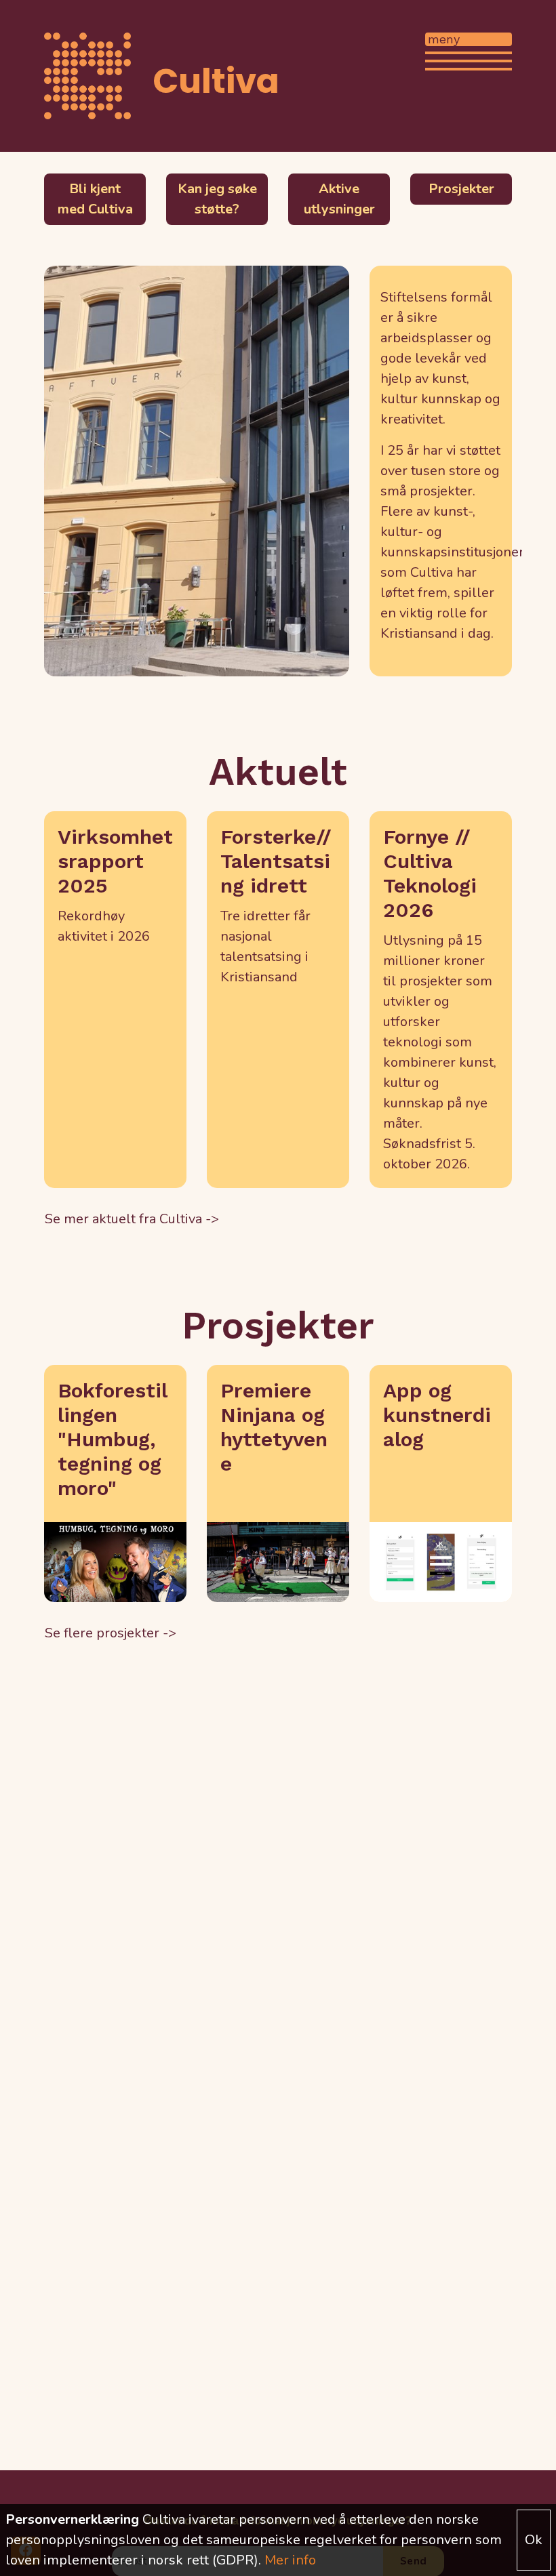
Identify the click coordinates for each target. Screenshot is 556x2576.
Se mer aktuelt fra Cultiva (123, 1219)
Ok (534, 2540)
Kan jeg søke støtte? (217, 199)
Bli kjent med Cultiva (95, 199)
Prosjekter (461, 189)
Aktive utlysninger (339, 199)
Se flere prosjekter (102, 1633)
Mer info (290, 2560)
